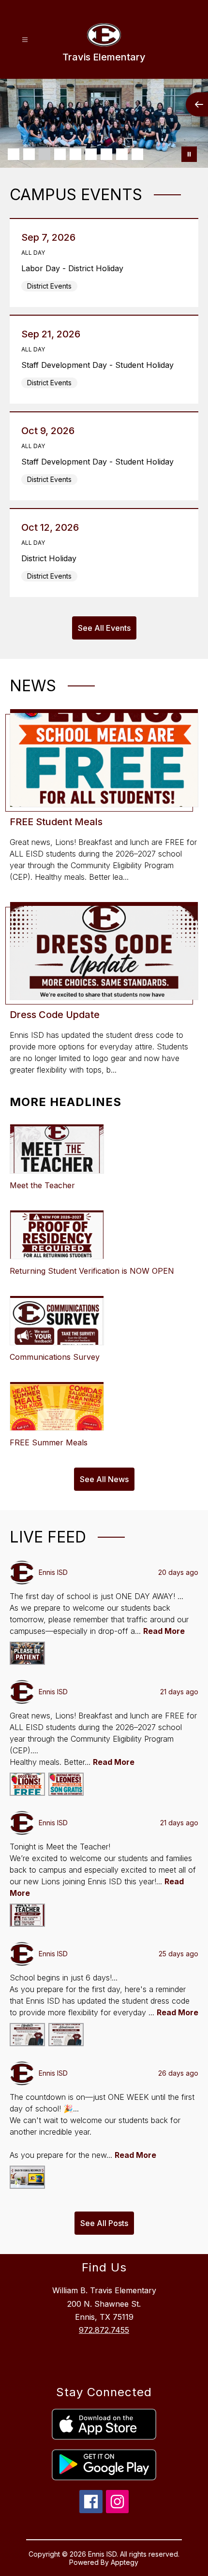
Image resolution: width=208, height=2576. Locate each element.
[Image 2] (29, 154)
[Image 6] (91, 154)
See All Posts (104, 2223)
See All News (104, 1479)
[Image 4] (60, 154)
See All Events (104, 628)
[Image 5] (75, 154)
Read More (164, 1631)
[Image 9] (137, 154)
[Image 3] (45, 154)
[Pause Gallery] (189, 154)
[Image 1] (14, 154)
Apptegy (125, 2562)
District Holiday (52, 558)
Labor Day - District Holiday (75, 268)
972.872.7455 (104, 2330)
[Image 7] (106, 154)
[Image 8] (122, 154)
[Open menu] (25, 40)
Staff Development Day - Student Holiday (100, 365)
